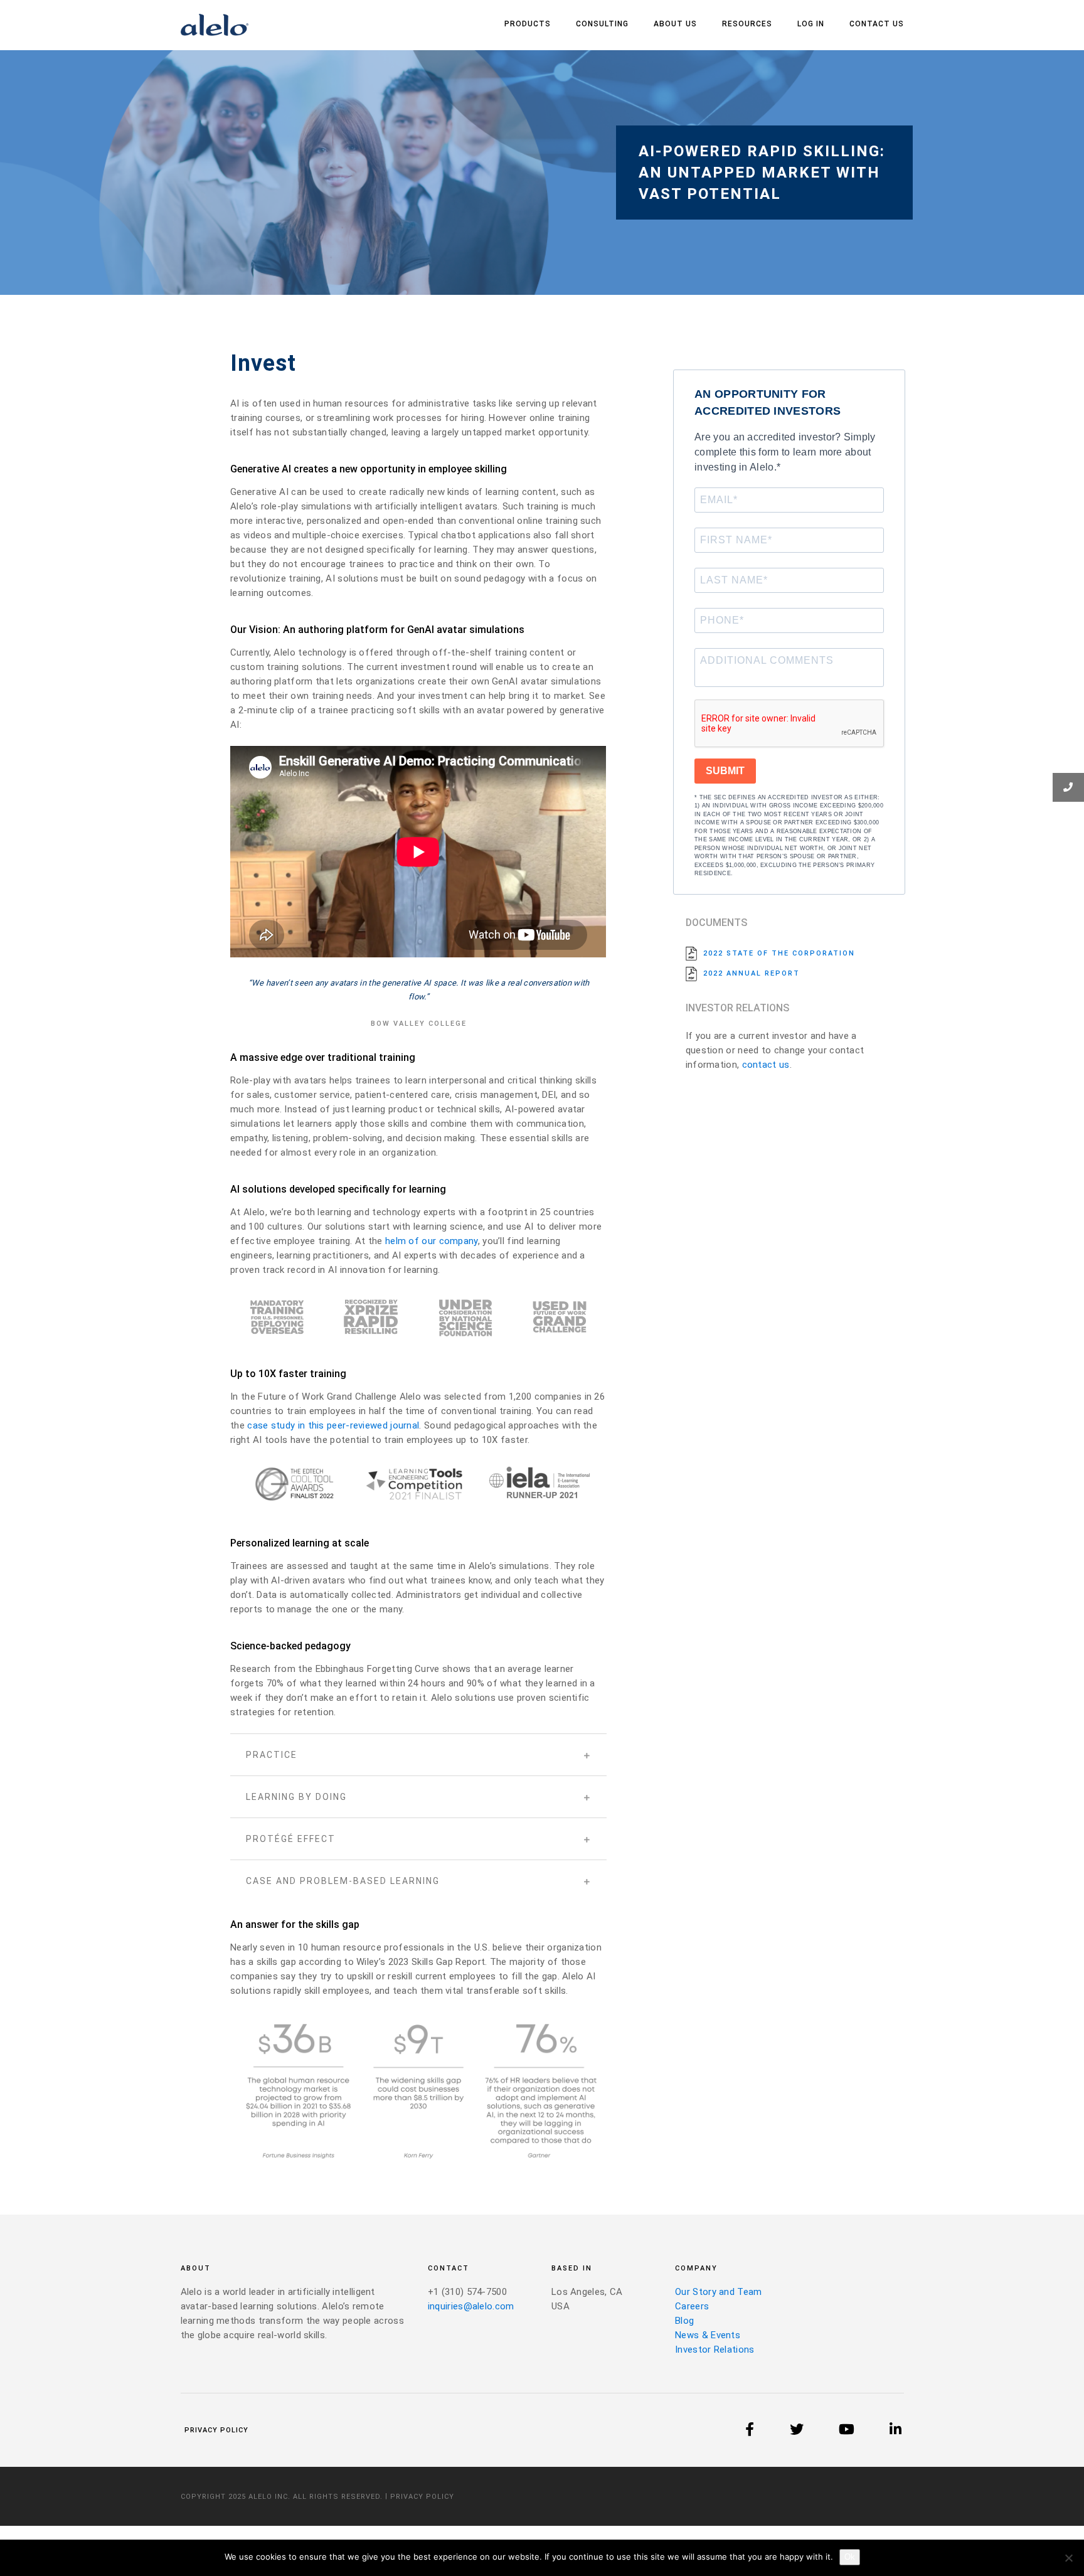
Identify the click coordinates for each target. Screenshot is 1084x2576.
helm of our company (432, 1241)
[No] (1068, 2558)
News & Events (708, 2335)
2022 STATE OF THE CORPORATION (779, 953)
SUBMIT (725, 771)
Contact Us (877, 24)
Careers (692, 2306)
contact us (766, 1065)
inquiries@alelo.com (471, 2306)
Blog (684, 2321)
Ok (850, 2557)
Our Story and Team (718, 2292)
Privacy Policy (216, 2430)
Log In (811, 24)
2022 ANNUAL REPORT (752, 973)
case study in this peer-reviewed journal (333, 1425)
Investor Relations (715, 2350)
